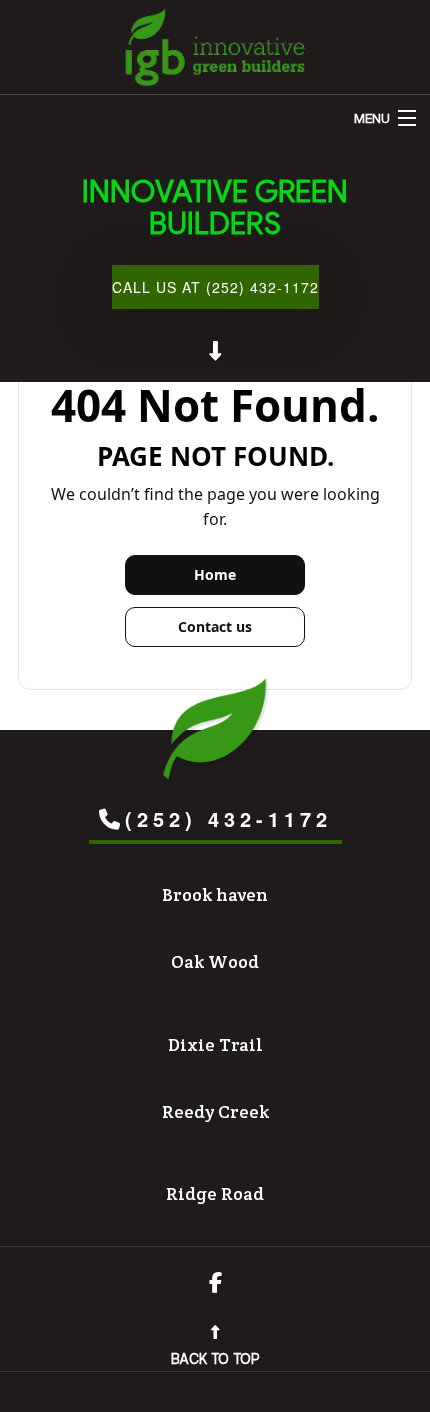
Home (215, 574)
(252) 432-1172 (228, 818)
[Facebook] (215, 1285)
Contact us (215, 626)
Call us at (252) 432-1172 (215, 287)
